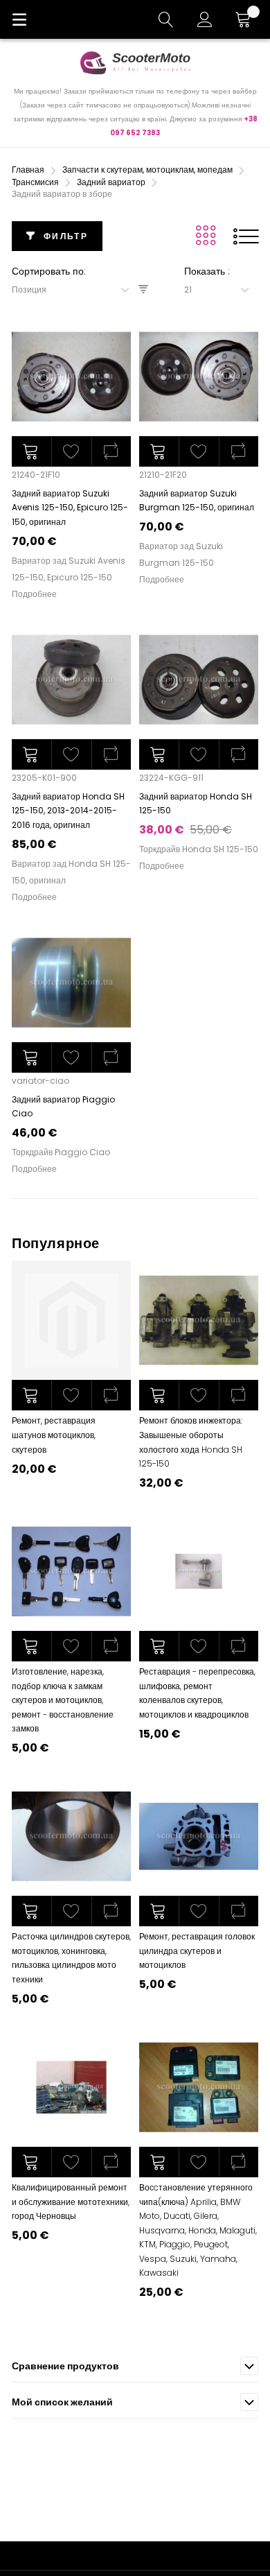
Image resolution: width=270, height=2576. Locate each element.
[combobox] (75, 290)
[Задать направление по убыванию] (143, 289)
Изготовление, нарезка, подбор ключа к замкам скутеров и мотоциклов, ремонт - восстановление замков (63, 1700)
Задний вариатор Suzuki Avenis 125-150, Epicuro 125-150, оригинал (70, 508)
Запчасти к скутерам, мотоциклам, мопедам (148, 170)
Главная (29, 170)
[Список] (246, 236)
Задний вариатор (112, 182)
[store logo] (135, 62)
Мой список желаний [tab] (62, 2402)
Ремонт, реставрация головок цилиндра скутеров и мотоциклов (197, 1951)
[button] (71, 451)
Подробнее (34, 594)
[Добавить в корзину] (31, 451)
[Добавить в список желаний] (71, 1395)
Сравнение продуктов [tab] (65, 2366)
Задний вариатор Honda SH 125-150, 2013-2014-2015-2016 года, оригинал (68, 811)
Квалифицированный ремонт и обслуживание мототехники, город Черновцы (71, 2202)
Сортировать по (48, 271)
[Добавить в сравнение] (111, 1395)
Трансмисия (36, 182)
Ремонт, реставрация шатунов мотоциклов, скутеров (54, 1435)
